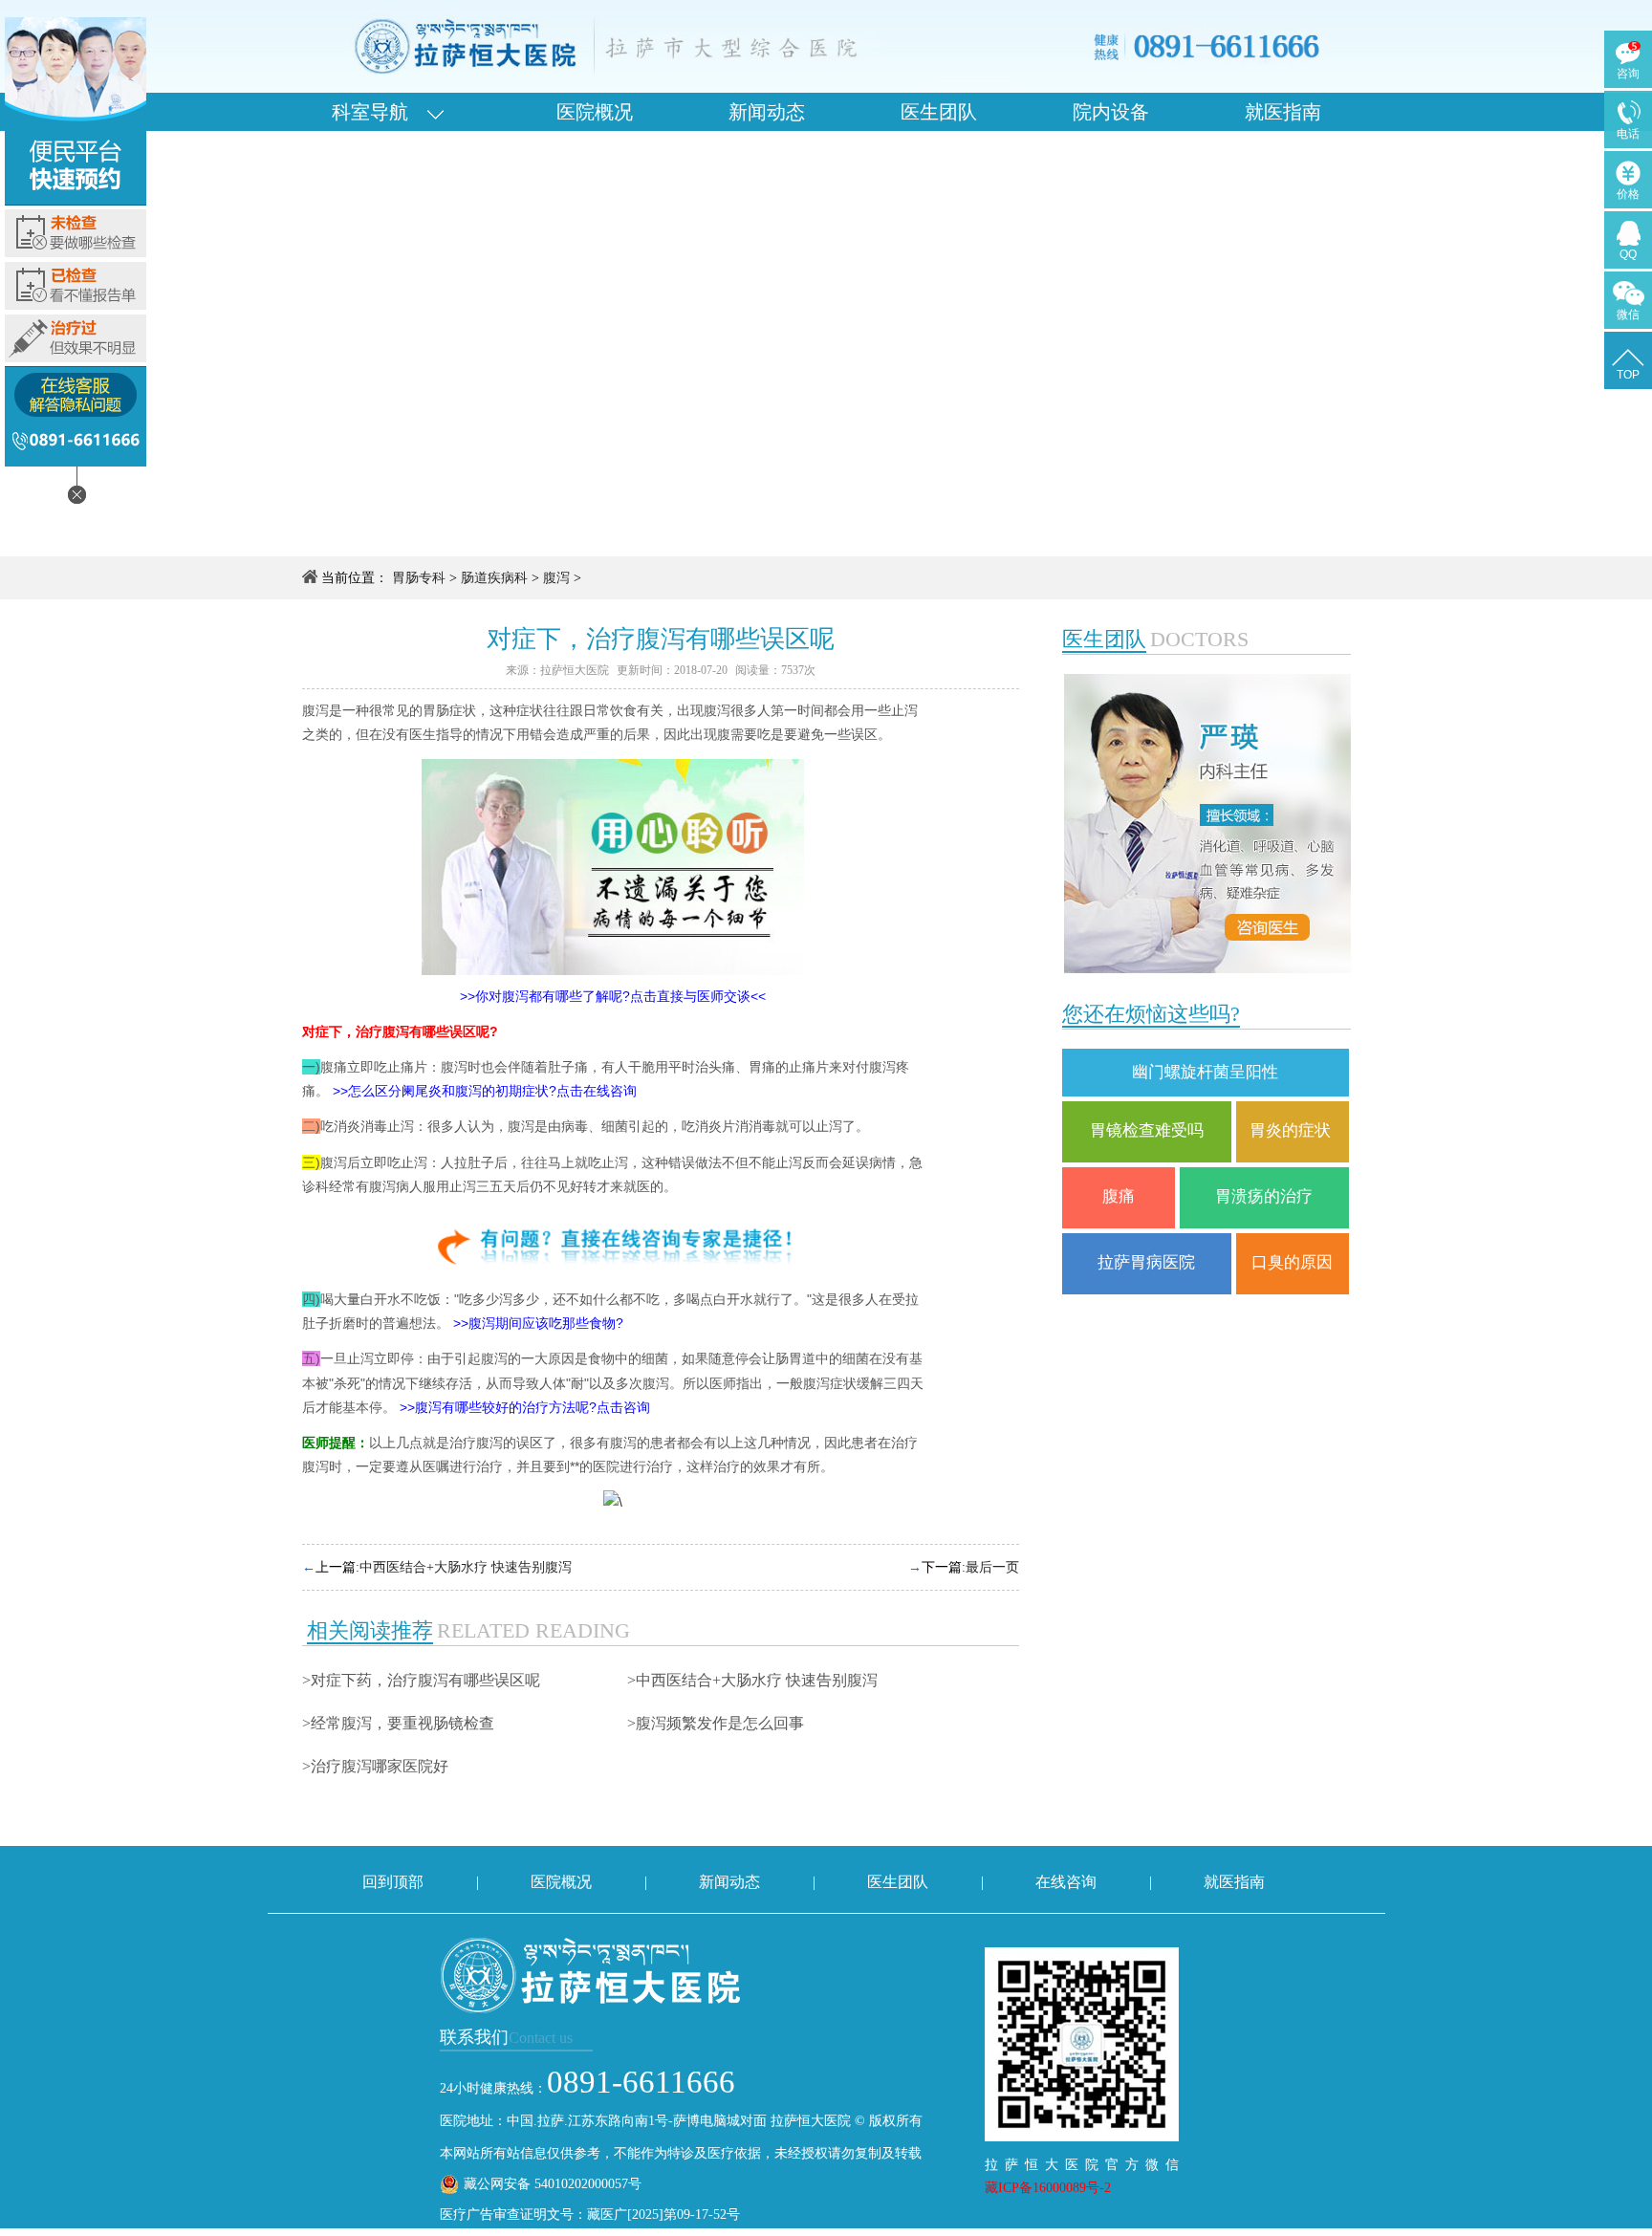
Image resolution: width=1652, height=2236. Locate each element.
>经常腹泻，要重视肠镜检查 (398, 1723)
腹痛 (1119, 1196)
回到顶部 (393, 1882)
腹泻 (556, 578)
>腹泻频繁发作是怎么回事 (716, 1723)
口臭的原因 (1292, 1262)
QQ (1628, 254)
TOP (1628, 375)
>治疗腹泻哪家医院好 (375, 1766)
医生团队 (939, 112)
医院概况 (595, 112)
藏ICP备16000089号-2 (1048, 2188)
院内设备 (1111, 112)
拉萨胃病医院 (1146, 1262)
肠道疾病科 (494, 578)
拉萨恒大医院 (575, 670)
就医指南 (1283, 112)
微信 (1628, 315)
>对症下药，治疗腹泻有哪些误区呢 (421, 1680)
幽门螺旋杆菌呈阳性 (1205, 1072)
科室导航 (380, 112)
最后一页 (992, 1567)
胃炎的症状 (1292, 1130)
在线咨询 (1066, 1882)
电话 (1628, 134)
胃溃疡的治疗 (1264, 1196)
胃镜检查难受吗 (1147, 1130)
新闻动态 (767, 112)
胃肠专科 (419, 578)
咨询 (1628, 74)
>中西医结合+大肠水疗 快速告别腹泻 (752, 1680)
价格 (1628, 194)
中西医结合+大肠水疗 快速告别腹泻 (466, 1567)
